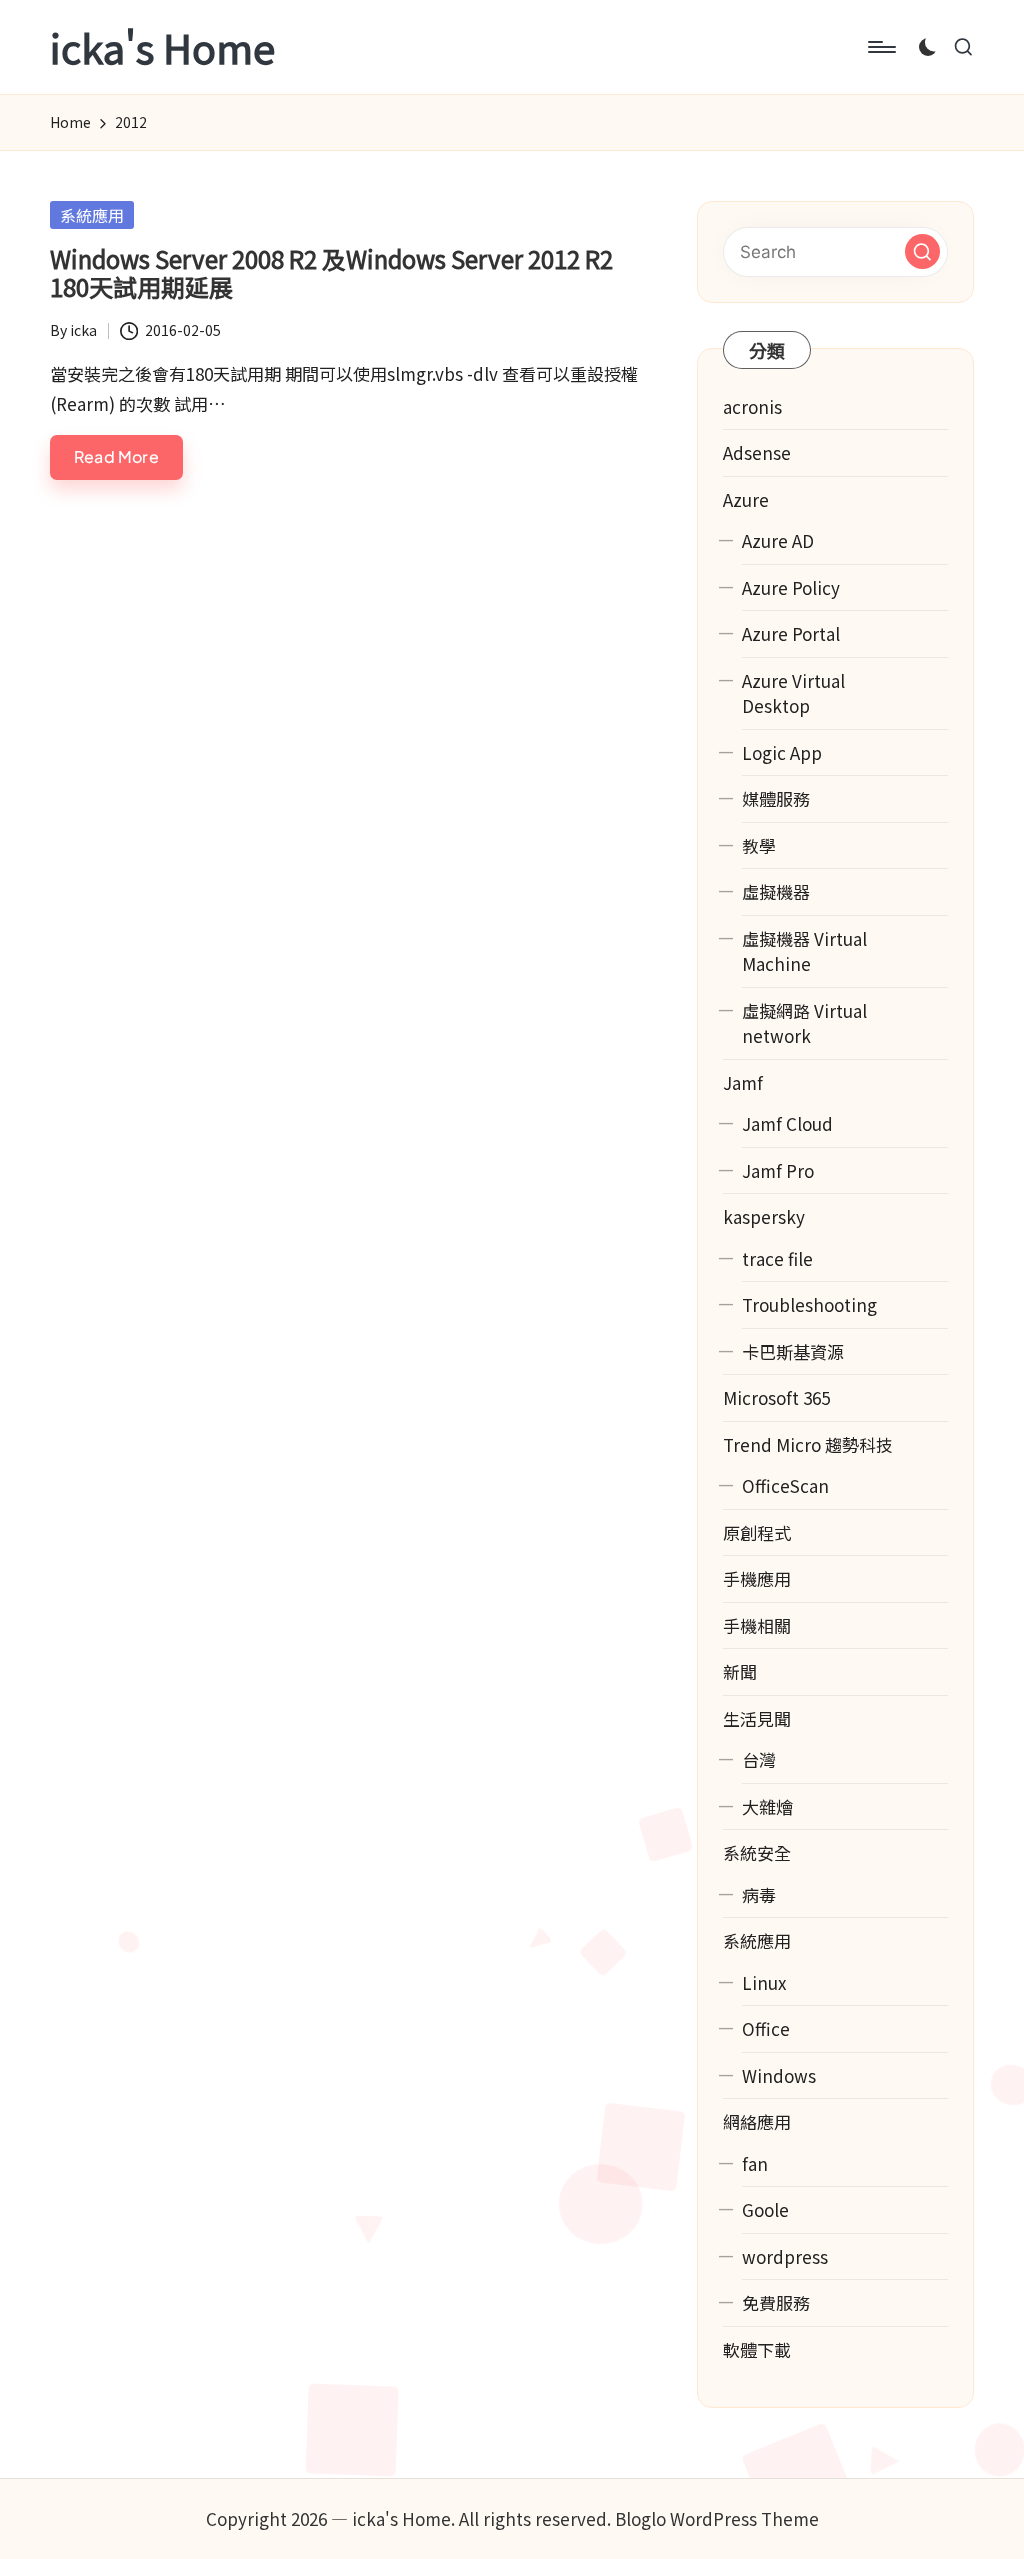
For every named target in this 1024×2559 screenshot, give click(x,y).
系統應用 (92, 215)
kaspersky (764, 1216)
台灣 (759, 1759)
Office (766, 2028)
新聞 (740, 1671)
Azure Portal (791, 633)
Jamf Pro (778, 1170)
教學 (759, 845)
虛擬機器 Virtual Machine (804, 951)
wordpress (785, 2256)
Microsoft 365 (776, 1397)
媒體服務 (776, 798)
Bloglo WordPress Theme (717, 2518)
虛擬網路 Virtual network (804, 1023)
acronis (752, 406)
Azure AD (778, 540)
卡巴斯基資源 (793, 1351)
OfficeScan (785, 1485)
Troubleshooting (809, 1304)
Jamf (743, 1082)
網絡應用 (757, 2121)
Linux (764, 1982)
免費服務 (776, 2302)
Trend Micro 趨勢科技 (808, 1444)
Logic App (782, 752)
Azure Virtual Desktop (793, 693)
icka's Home (162, 47)
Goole (765, 2209)
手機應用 (757, 1578)
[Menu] (880, 47)
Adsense (757, 452)
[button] (922, 251)
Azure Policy (791, 587)
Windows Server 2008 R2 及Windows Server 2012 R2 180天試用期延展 (331, 273)
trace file (777, 1258)
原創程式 (757, 1532)
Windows (779, 2075)
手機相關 (757, 1625)
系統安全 (757, 1852)
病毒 (759, 1894)
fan (755, 2163)
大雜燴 (767, 1806)
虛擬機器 (776, 891)
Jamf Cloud (787, 1123)
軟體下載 (757, 2349)
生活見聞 (757, 1718)
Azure (746, 499)
